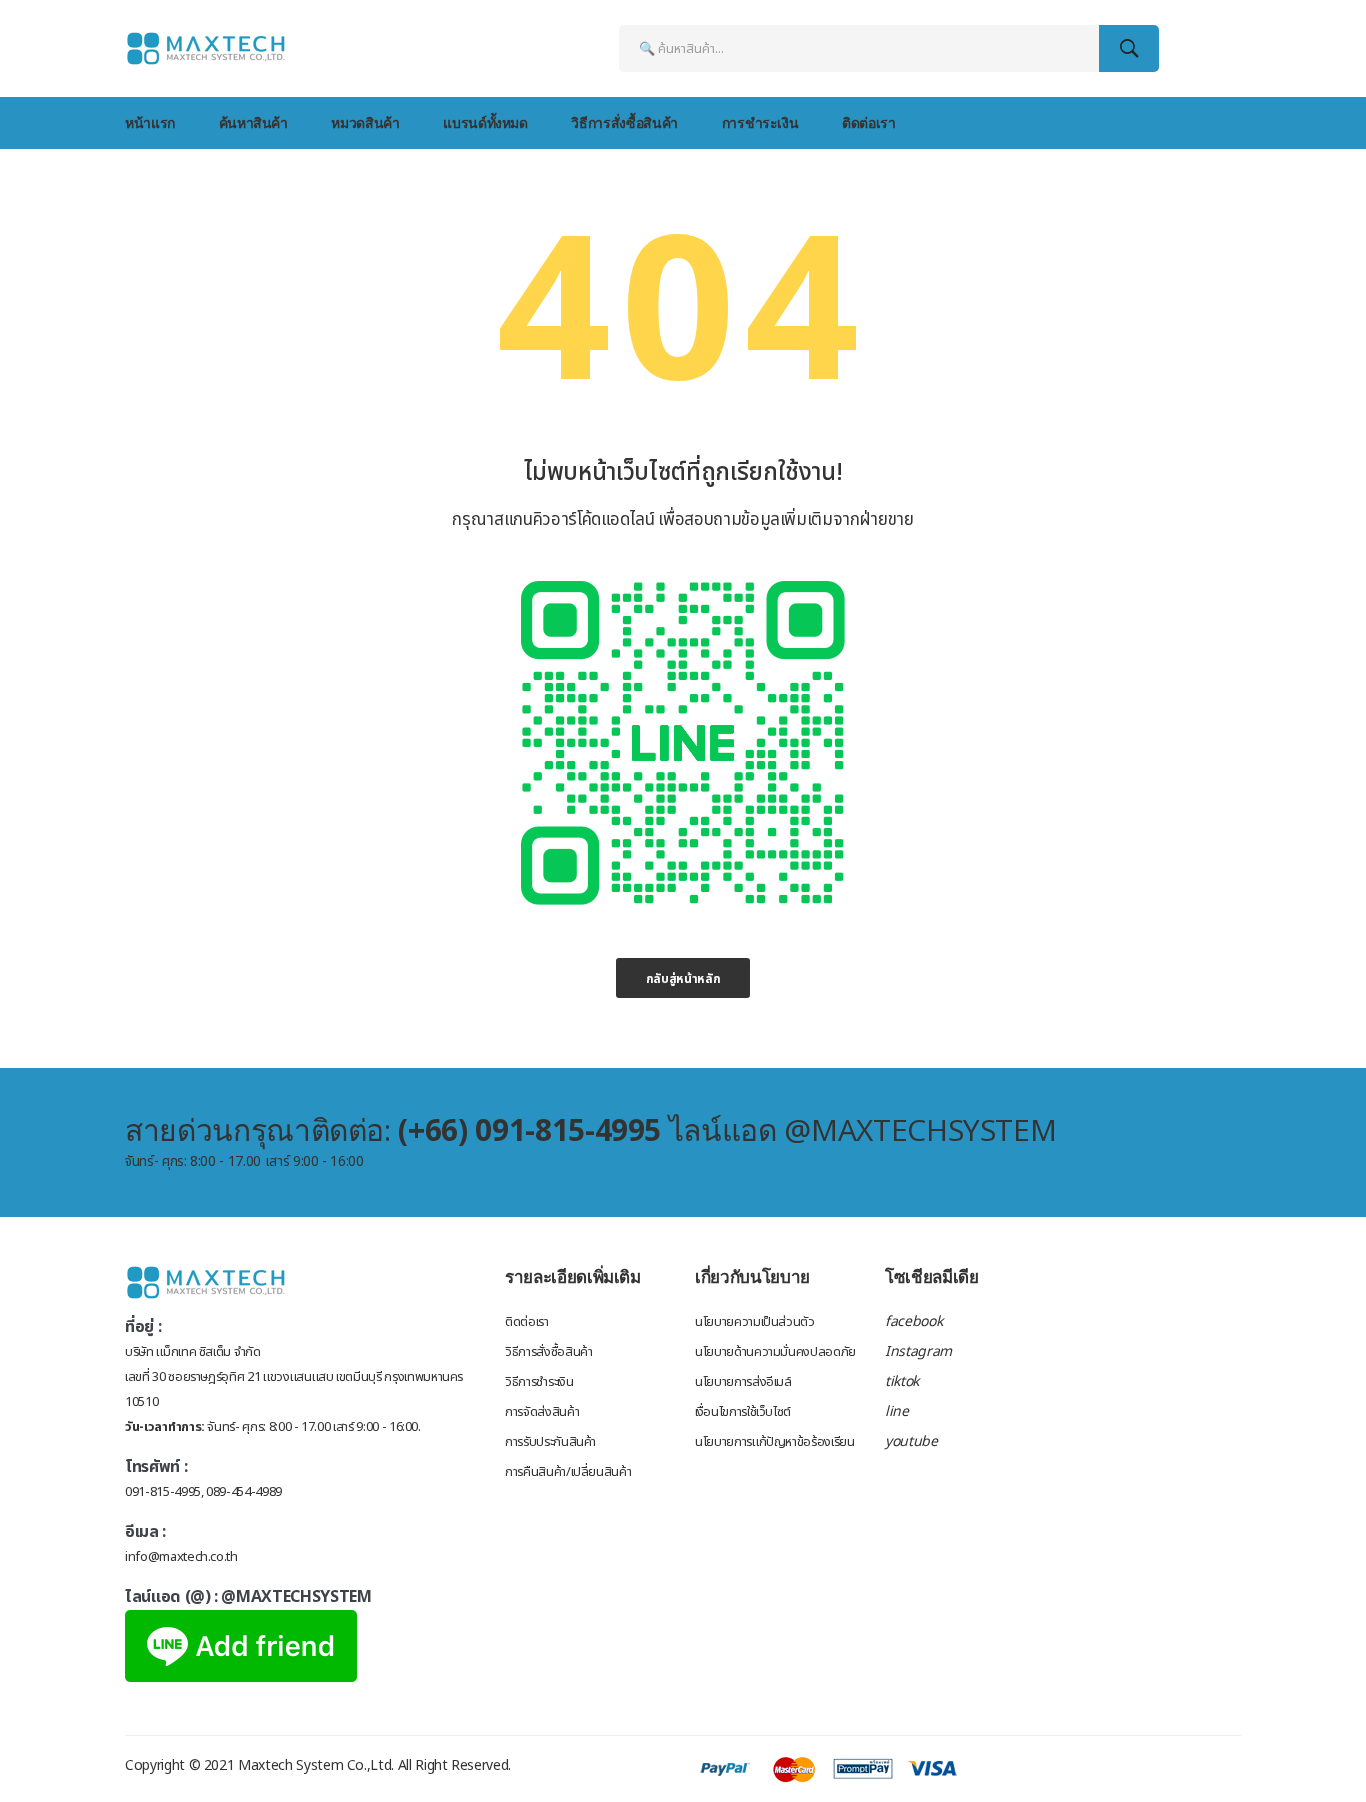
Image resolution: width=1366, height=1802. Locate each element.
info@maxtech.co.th (181, 1557)
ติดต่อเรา (869, 122)
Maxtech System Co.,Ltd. (316, 1765)
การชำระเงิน (760, 122)
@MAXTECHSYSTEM (296, 1597)
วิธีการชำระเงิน (539, 1382)
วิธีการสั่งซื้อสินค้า (624, 122)
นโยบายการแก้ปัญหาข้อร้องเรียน (775, 1442)
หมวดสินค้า (365, 122)
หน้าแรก (150, 122)
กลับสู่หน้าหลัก (683, 979)
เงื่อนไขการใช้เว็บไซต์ (743, 1412)
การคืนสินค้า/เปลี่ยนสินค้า (568, 1472)
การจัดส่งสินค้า (542, 1412)
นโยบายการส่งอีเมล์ (743, 1382)
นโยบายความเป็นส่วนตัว (755, 1322)
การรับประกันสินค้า (550, 1442)
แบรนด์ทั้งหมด (485, 122)
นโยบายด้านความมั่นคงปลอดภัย (775, 1352)
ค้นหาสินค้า (253, 122)
